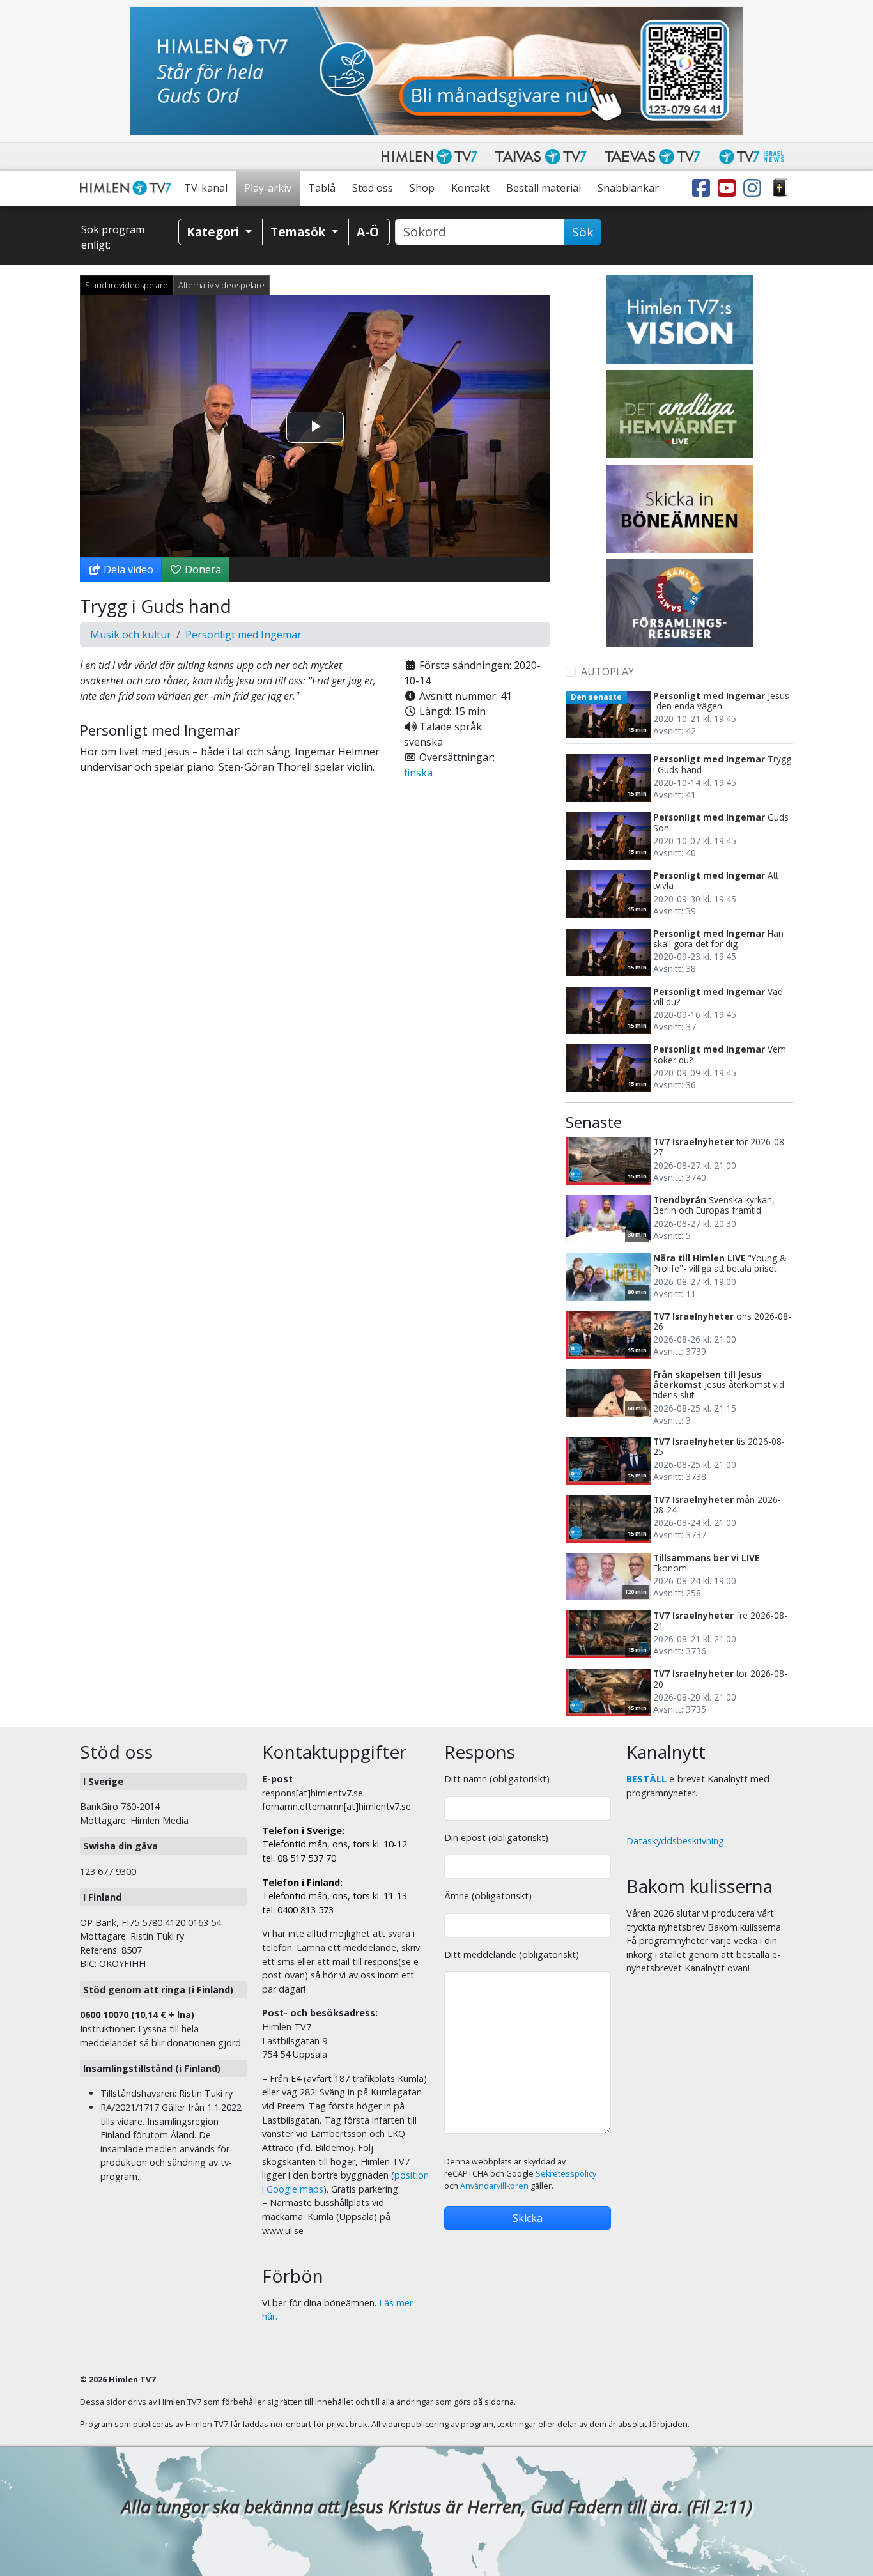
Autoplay (607, 672)
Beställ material (544, 188)
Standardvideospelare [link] (127, 285)
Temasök (299, 232)
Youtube (729, 188)
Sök (583, 232)
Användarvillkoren (494, 2186)
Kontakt (470, 188)
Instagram (755, 188)
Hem (128, 188)
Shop (422, 188)
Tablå (322, 188)
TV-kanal (206, 188)
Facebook (704, 188)
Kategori (214, 232)
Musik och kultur (131, 635)
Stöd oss (373, 188)
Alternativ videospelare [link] (221, 285)
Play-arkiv (268, 188)
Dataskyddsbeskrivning (675, 1841)
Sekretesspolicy (566, 2174)
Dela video (127, 569)
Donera (202, 569)
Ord (780, 188)
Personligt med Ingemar (243, 635)
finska (418, 773)
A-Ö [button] (368, 232)
